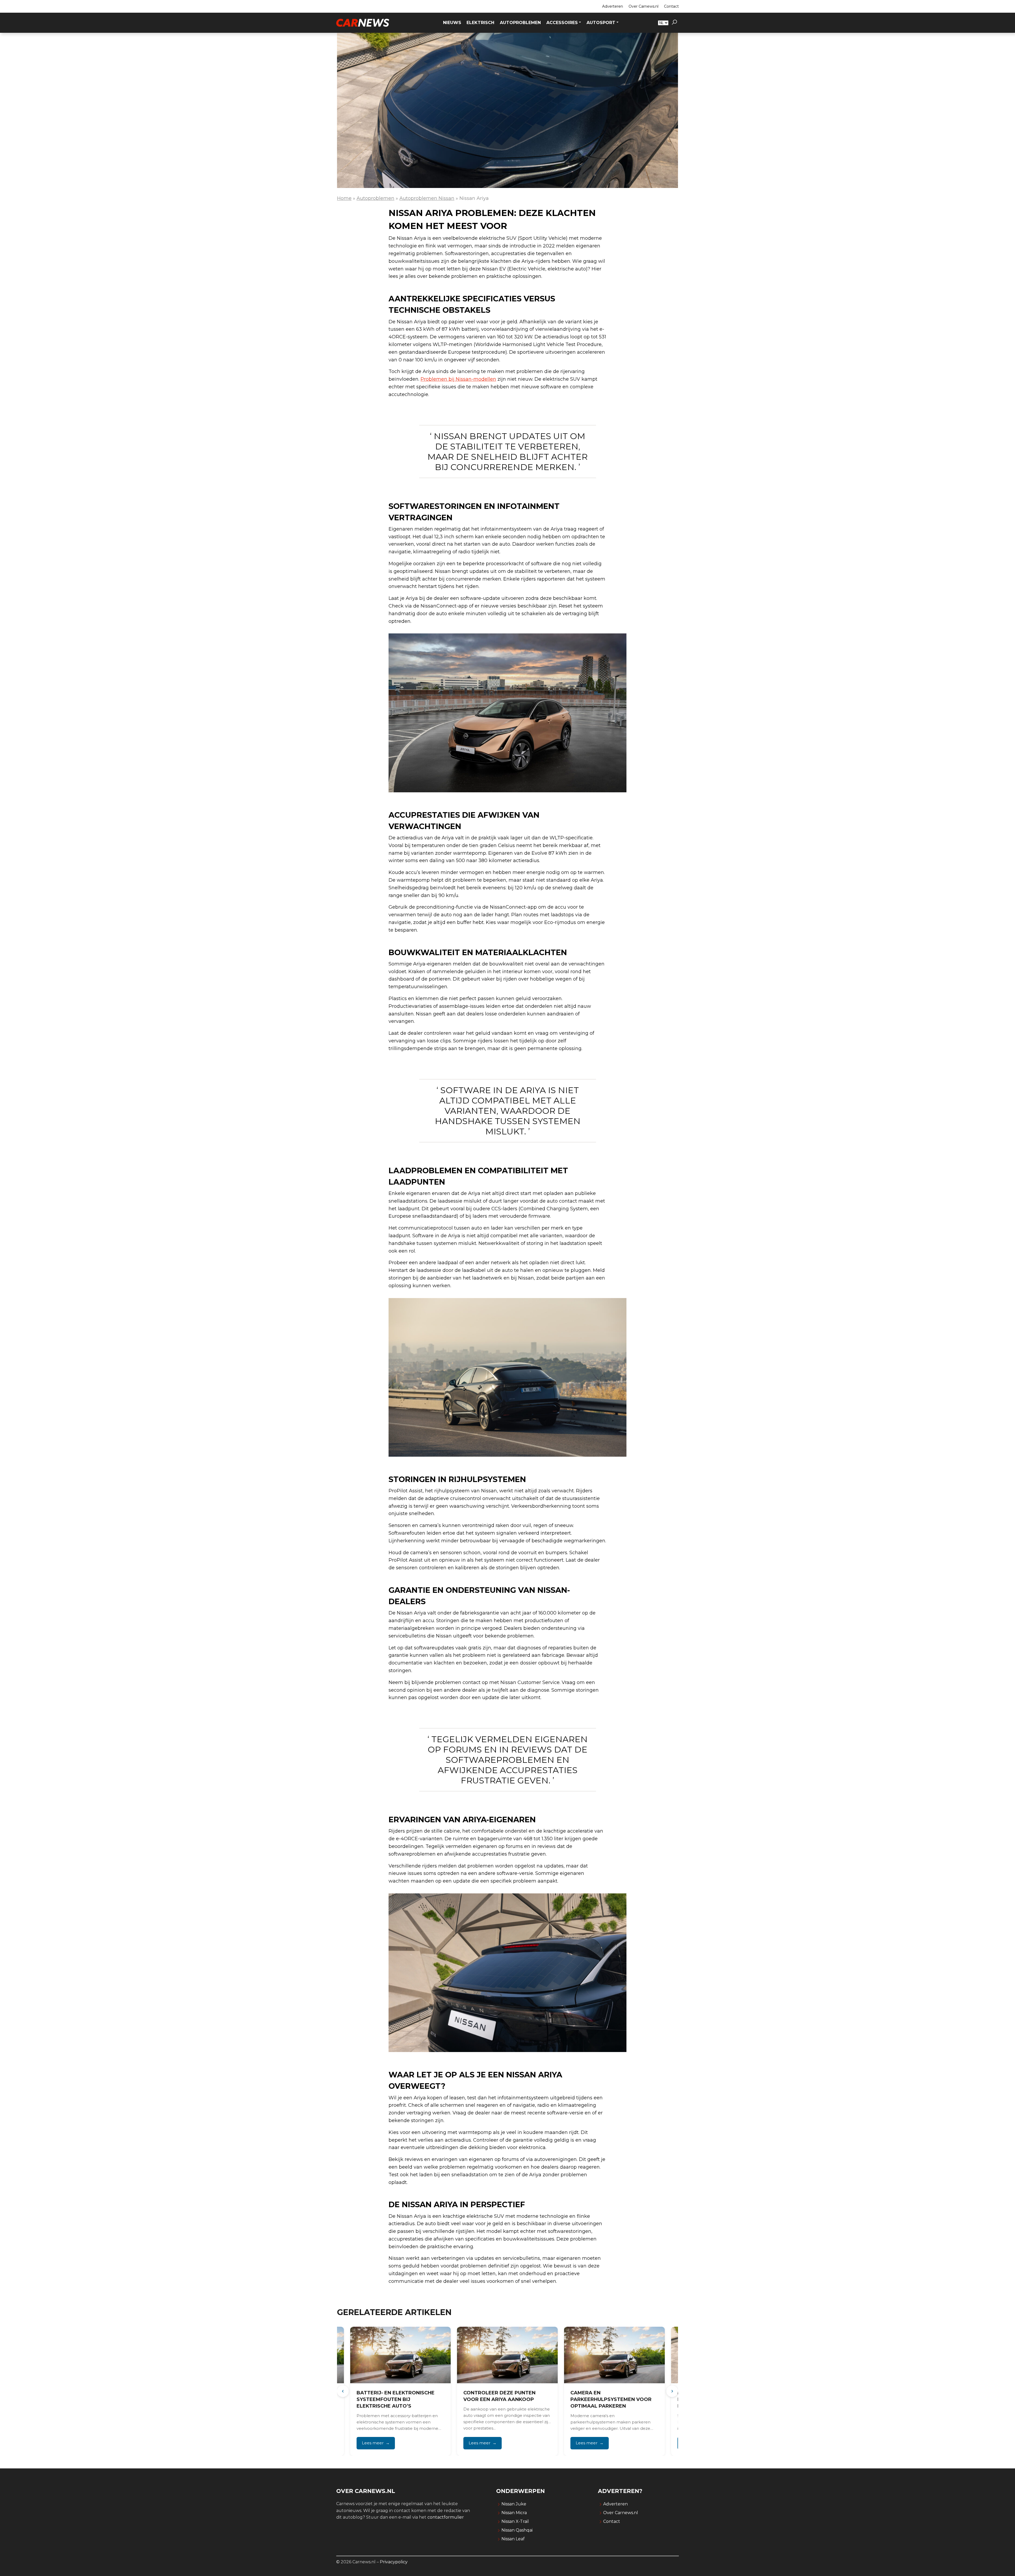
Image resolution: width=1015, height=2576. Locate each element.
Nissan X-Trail (515, 2521)
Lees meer (372, 2443)
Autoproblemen (375, 198)
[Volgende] (672, 2391)
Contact (671, 6)
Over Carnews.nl (643, 6)
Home (344, 198)
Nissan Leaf (513, 2539)
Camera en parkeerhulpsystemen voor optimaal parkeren (397, 2399)
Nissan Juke (514, 2504)
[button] (674, 23)
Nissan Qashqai (517, 2530)
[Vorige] (343, 2391)
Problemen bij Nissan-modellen (458, 379)
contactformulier (446, 2517)
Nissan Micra (514, 2513)
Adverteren (613, 6)
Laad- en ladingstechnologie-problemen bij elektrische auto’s (614, 2399)
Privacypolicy (394, 2562)
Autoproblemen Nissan (427, 198)
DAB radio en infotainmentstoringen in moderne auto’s (501, 2399)
